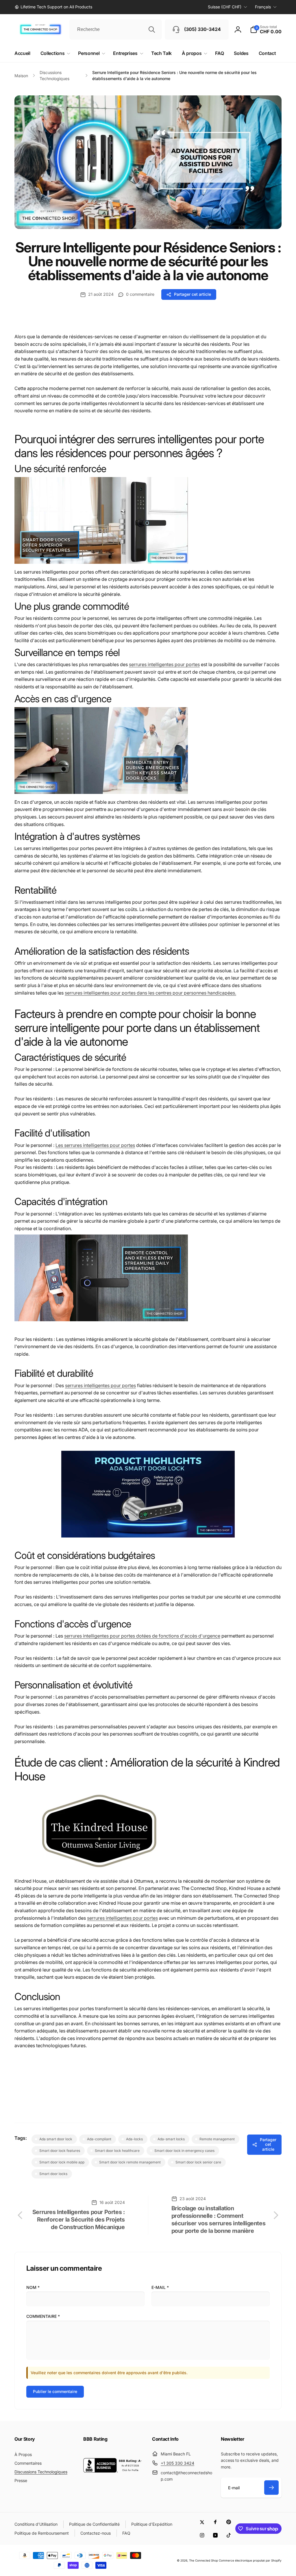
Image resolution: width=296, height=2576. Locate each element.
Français (263, 7)
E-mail (160, 2287)
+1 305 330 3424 (177, 2463)
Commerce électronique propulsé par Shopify (250, 2560)
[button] (266, 29)
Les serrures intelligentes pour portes (95, 1145)
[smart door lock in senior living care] (101, 1871)
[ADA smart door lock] (148, 1536)
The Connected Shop (203, 2560)
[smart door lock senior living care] (101, 562)
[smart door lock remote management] (101, 1320)
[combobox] (116, 29)
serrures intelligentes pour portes (164, 664)
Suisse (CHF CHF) (225, 7)
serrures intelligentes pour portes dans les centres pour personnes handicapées (150, 993)
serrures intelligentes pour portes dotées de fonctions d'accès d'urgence (142, 1636)
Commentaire (43, 2316)
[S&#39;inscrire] (271, 2488)
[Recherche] (152, 29)
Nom (33, 2287)
